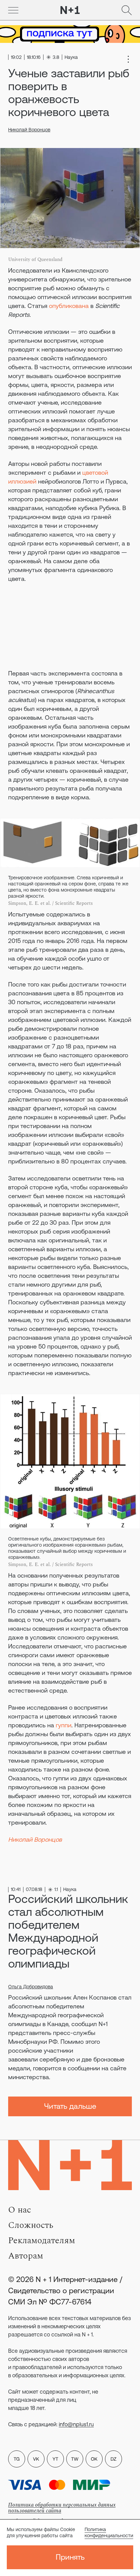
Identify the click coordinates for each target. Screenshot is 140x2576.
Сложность (31, 2225)
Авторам (26, 2256)
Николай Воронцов (29, 130)
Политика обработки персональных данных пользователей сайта (62, 2508)
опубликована (69, 306)
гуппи (64, 1725)
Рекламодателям (42, 2240)
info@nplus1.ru (76, 2424)
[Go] (13, 10)
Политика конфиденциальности (109, 2532)
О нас (20, 2210)
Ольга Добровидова (31, 1987)
